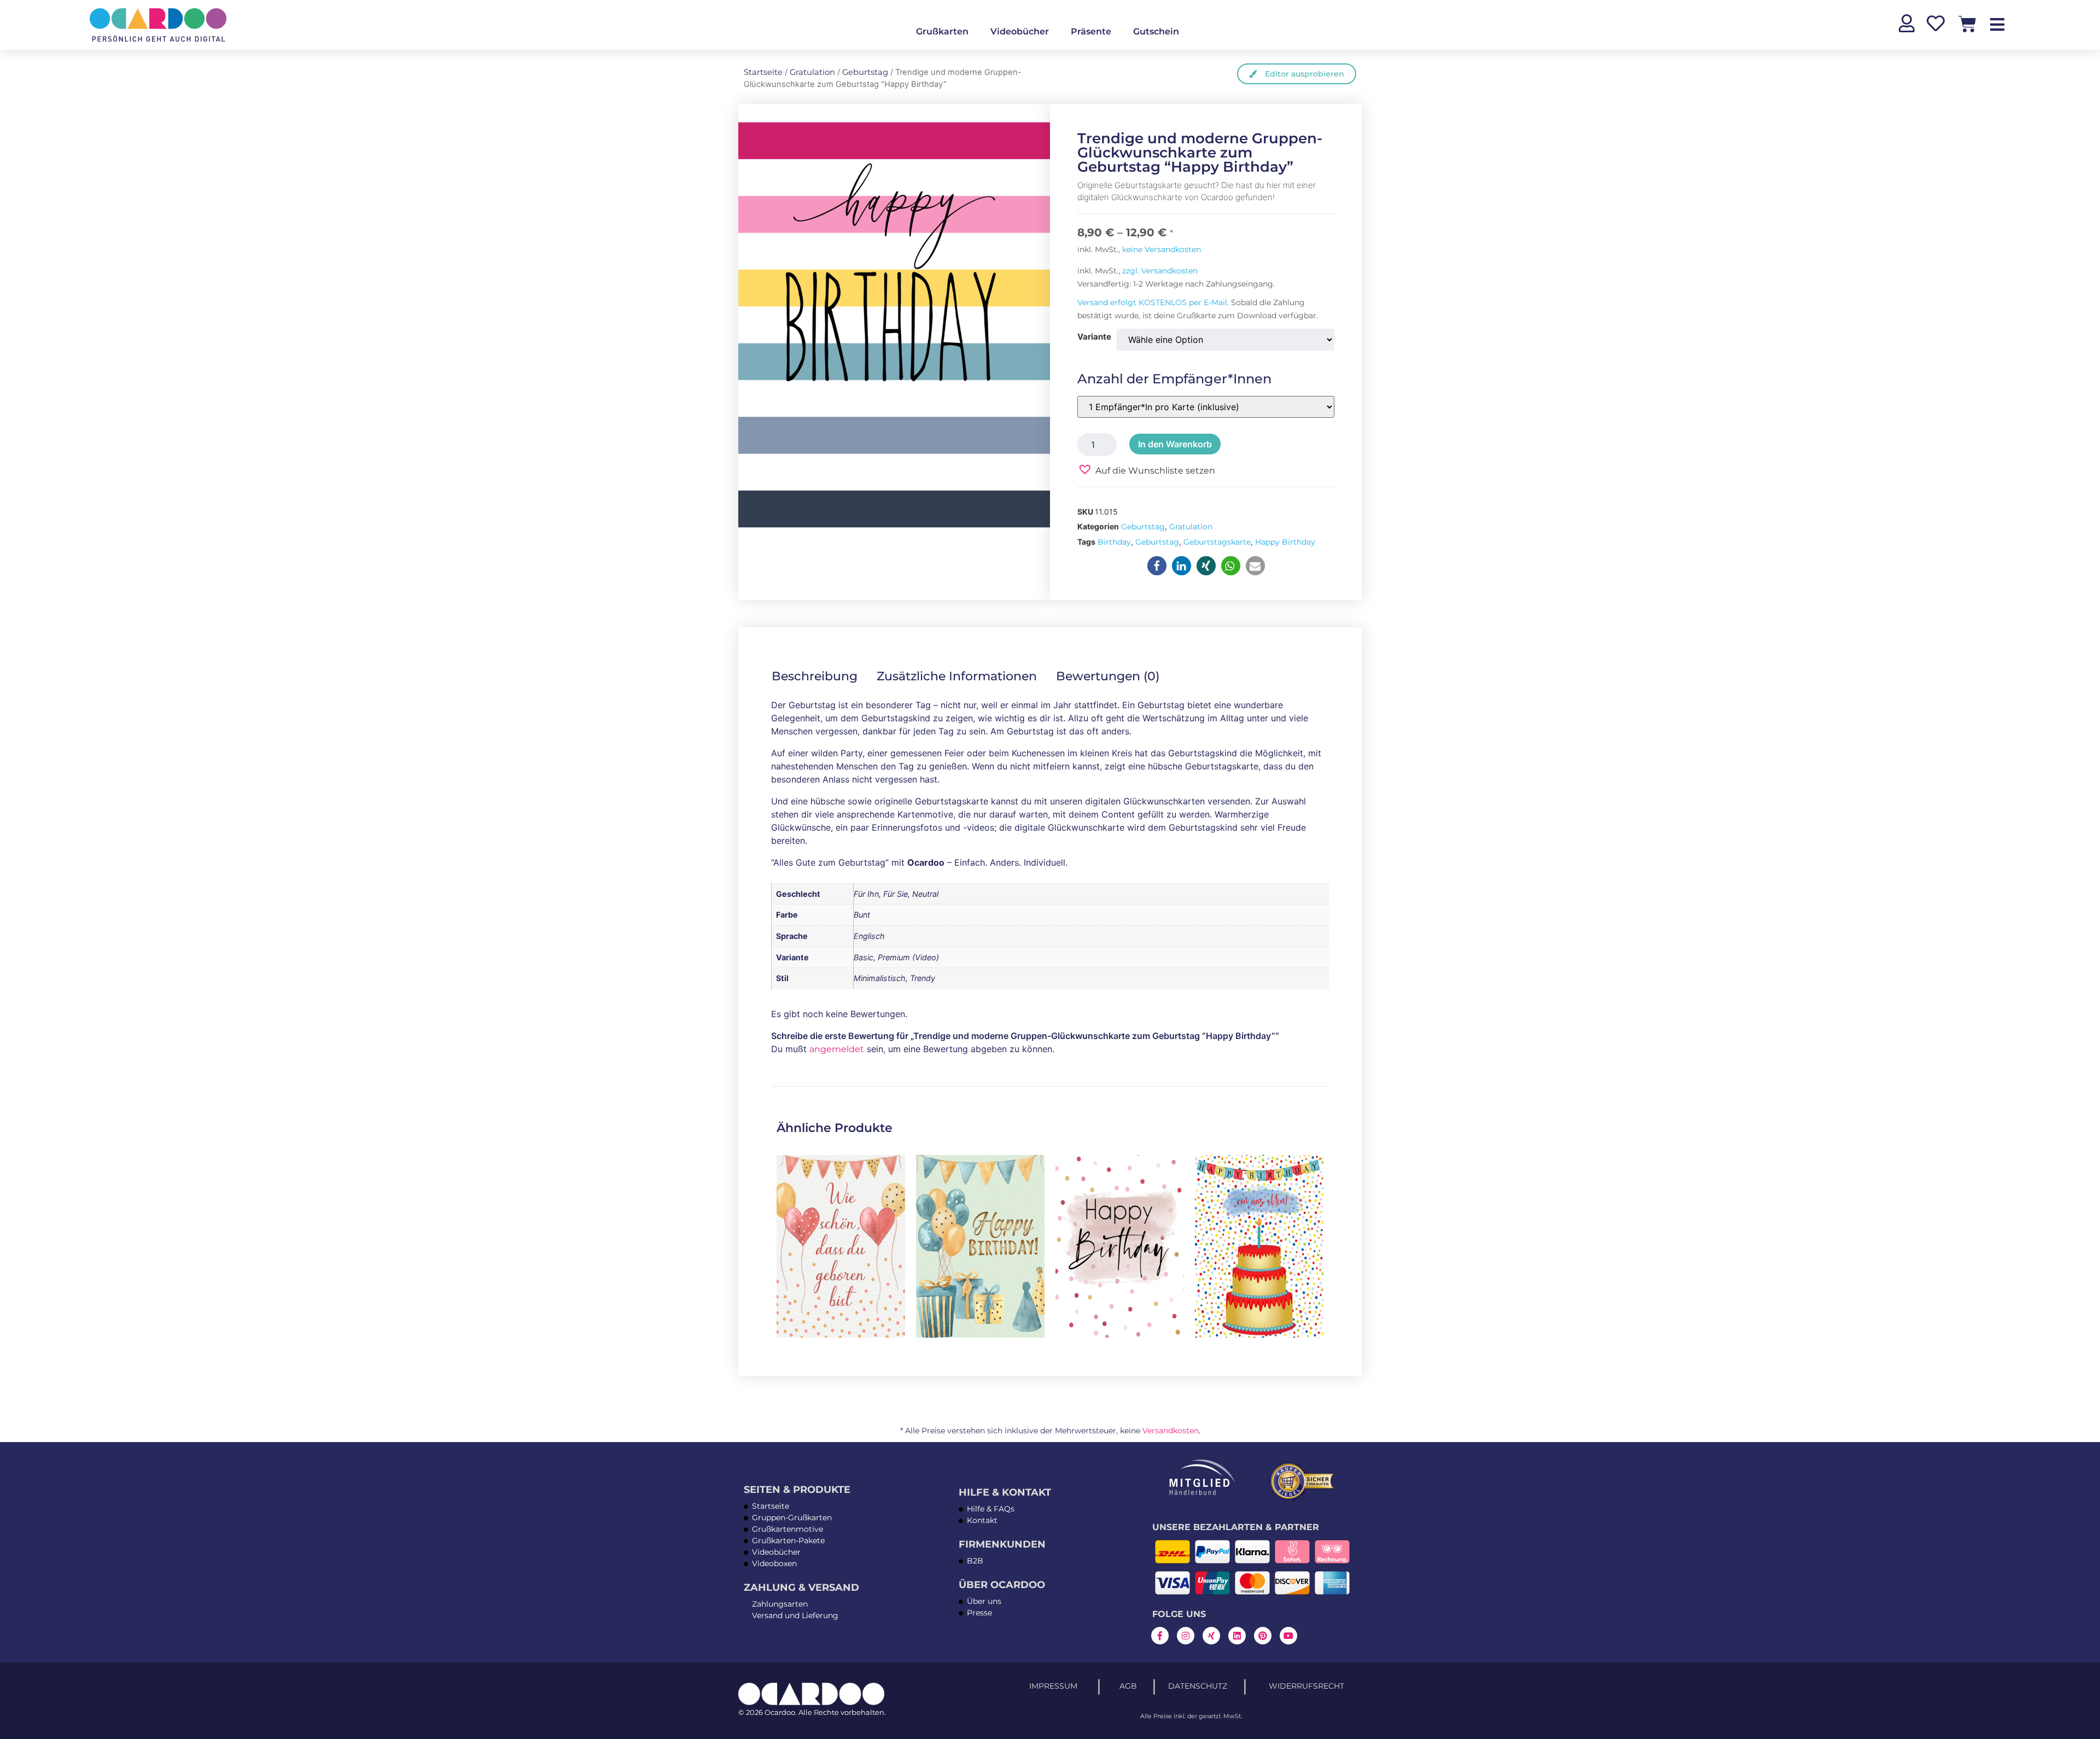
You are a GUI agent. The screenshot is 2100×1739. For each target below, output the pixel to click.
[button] (1146, 469)
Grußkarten (942, 31)
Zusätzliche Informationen (957, 676)
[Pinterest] (1263, 1636)
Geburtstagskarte (1217, 542)
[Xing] (1211, 1636)
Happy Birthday (1285, 542)
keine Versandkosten (1162, 249)
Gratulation (812, 72)
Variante (1094, 337)
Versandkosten (1171, 1431)
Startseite (763, 72)
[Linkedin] (1237, 1636)
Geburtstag (865, 72)
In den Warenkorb (1175, 444)
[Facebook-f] (1160, 1636)
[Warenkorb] (1967, 24)
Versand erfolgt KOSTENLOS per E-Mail (1152, 302)
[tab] (822, 676)
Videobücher (1020, 31)
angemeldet (837, 1049)
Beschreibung (815, 676)
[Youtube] (1288, 1636)
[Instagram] (1186, 1636)
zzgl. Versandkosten (1160, 271)
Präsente (1091, 31)
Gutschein (1156, 31)
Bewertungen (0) (1108, 676)
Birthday (1114, 542)
